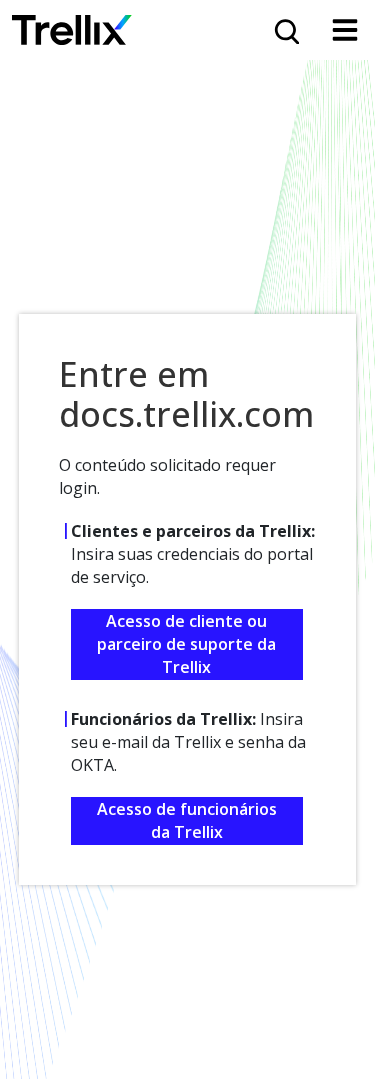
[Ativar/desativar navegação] (345, 30)
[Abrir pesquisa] (285, 30)
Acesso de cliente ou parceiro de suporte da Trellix (186, 644)
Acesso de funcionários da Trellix (187, 820)
